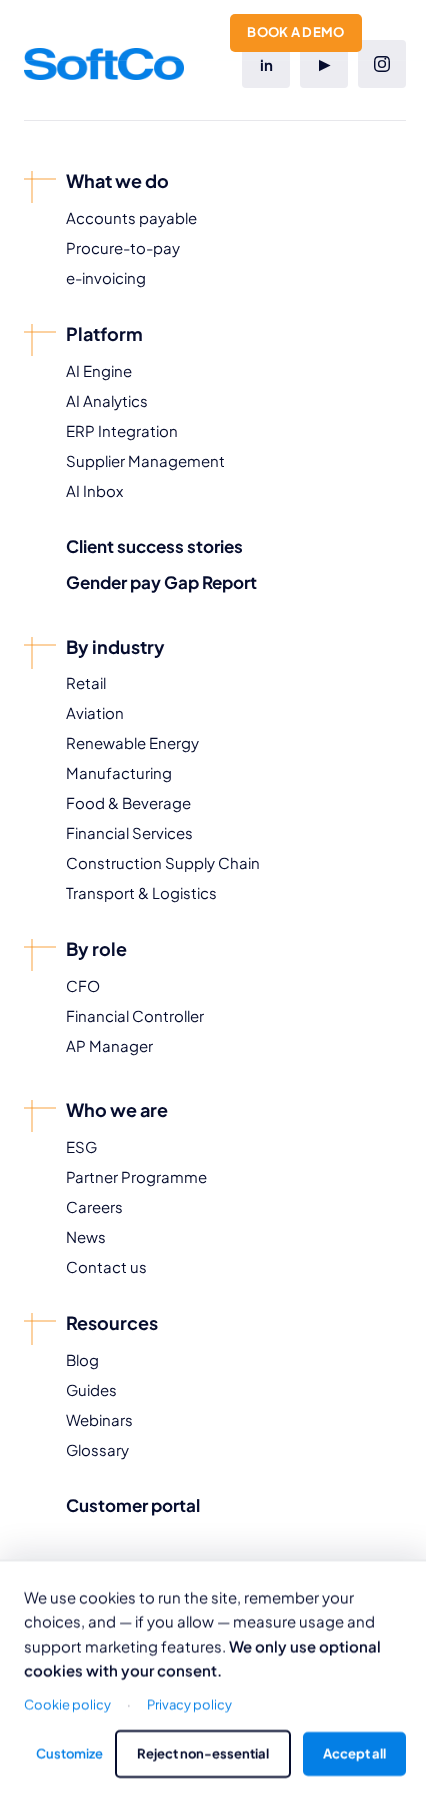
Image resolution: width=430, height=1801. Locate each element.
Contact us (106, 1266)
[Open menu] (394, 30)
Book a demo (296, 32)
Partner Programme (136, 1176)
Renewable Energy (132, 742)
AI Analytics (107, 400)
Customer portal (133, 1505)
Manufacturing (119, 772)
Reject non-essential (203, 1753)
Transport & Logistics (141, 892)
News (86, 1236)
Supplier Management (145, 460)
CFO (83, 985)
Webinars (99, 1419)
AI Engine (99, 370)
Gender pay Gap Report (161, 582)
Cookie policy (67, 1703)
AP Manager (109, 1045)
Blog (82, 1359)
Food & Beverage (128, 802)
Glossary (97, 1449)
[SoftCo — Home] (72, 30)
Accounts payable (131, 217)
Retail (86, 682)
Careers (94, 1206)
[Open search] (200, 30)
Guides (91, 1389)
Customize (69, 1753)
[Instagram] (382, 64)
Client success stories (154, 546)
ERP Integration (122, 430)
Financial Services (129, 832)
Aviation (95, 712)
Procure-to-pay (123, 247)
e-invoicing (106, 277)
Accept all (354, 1753)
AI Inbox (94, 490)
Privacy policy (189, 1703)
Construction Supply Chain (163, 862)
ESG (81, 1146)
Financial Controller (135, 1015)
